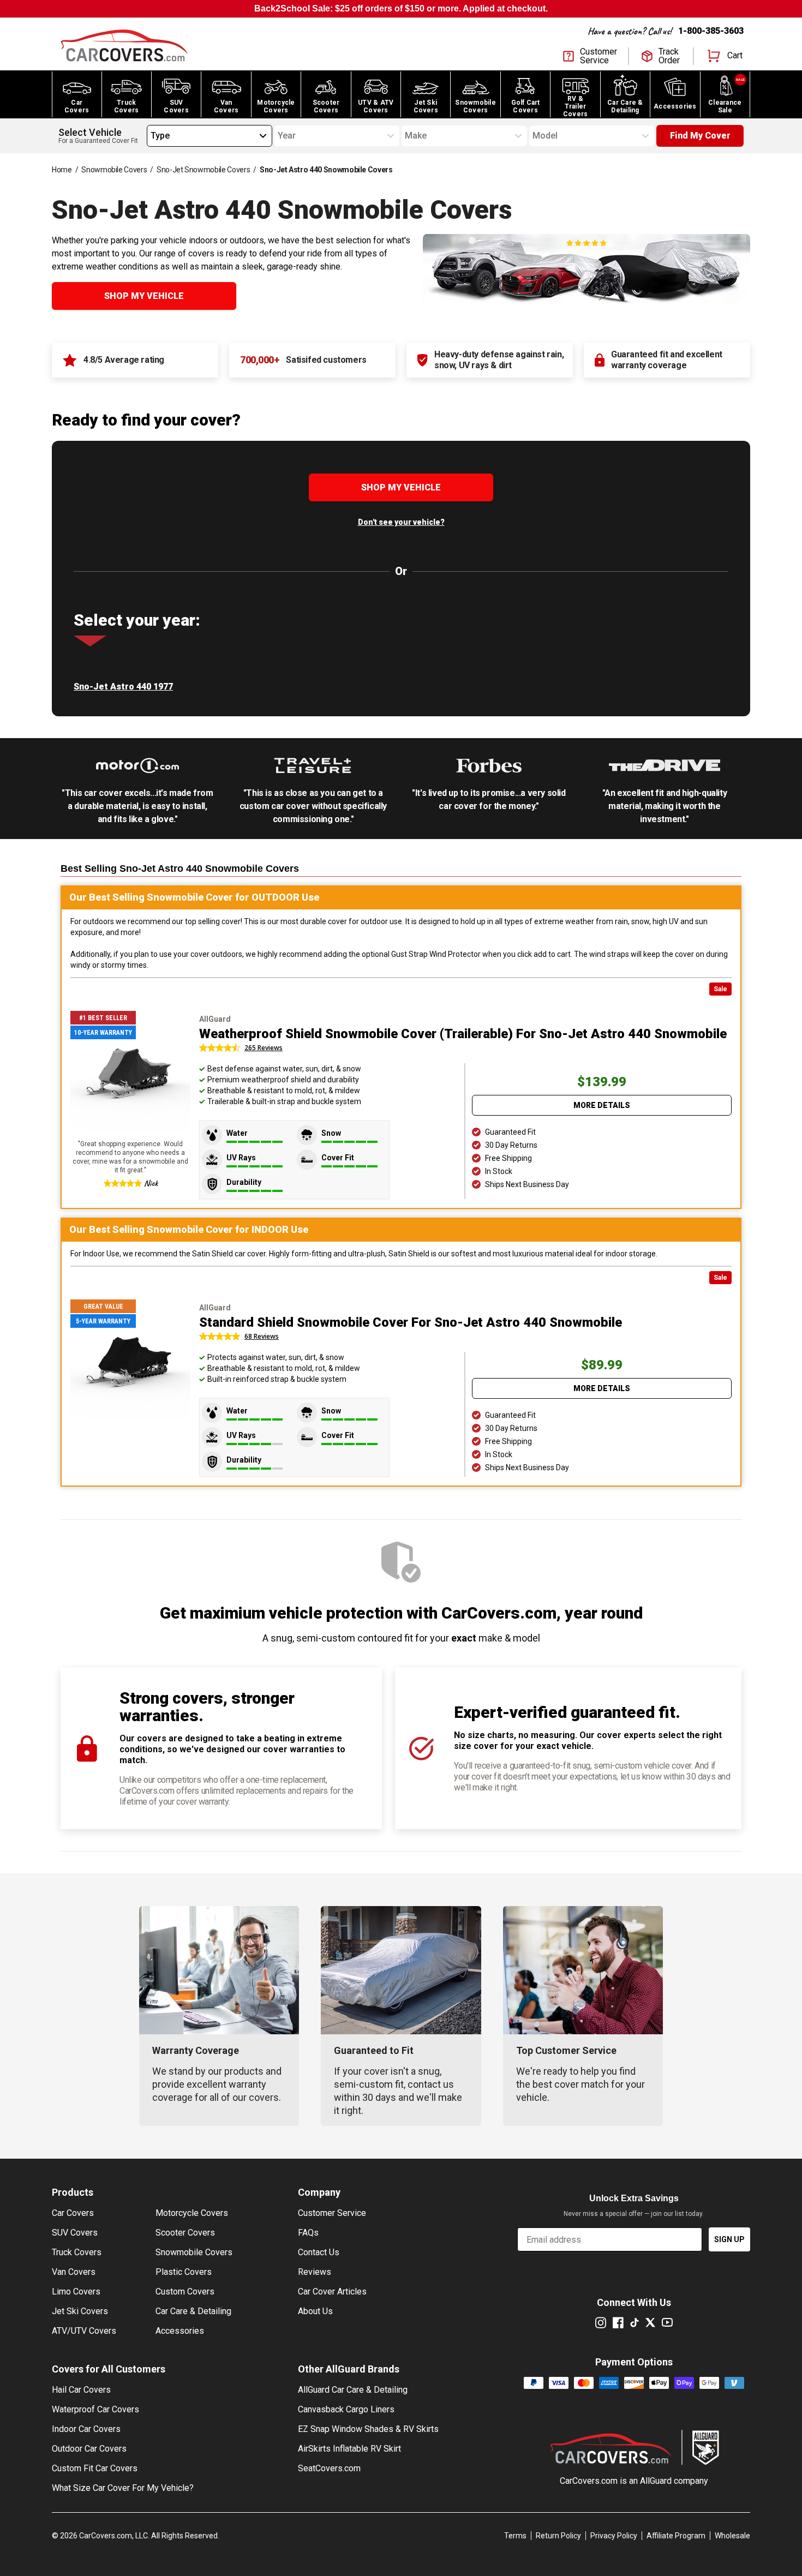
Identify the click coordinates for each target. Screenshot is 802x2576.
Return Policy (558, 2536)
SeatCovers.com (329, 2468)
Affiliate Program (676, 2536)
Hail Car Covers (81, 2390)
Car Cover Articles (332, 2292)
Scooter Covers (185, 2233)
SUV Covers (75, 2233)
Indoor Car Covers (86, 2429)
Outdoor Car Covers (89, 2449)
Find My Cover (700, 136)
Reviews (315, 2272)
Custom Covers (185, 2292)
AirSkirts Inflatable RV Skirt (349, 2449)
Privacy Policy (614, 2536)
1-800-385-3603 (711, 31)
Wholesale (732, 2536)
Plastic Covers (184, 2272)
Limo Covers (76, 2292)
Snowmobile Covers (114, 170)
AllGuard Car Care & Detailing (353, 2390)
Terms (515, 2536)
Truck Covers (77, 2252)
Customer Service (332, 2213)
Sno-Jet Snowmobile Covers (203, 170)
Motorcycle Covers (192, 2213)
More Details (602, 1105)
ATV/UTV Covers (84, 2331)
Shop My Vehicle (144, 296)
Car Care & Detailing (193, 2311)
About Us (315, 2311)
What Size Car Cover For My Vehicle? (123, 2488)
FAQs (308, 2233)
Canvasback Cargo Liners (346, 2409)
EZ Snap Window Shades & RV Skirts (368, 2429)
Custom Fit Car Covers (95, 2468)
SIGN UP (729, 2239)
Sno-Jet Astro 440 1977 (123, 687)
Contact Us (319, 2252)
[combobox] (151, 136)
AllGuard (656, 2481)
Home (62, 170)
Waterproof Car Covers (95, 2409)
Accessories (180, 2331)
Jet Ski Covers (80, 2311)
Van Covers (74, 2272)
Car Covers (73, 2213)
